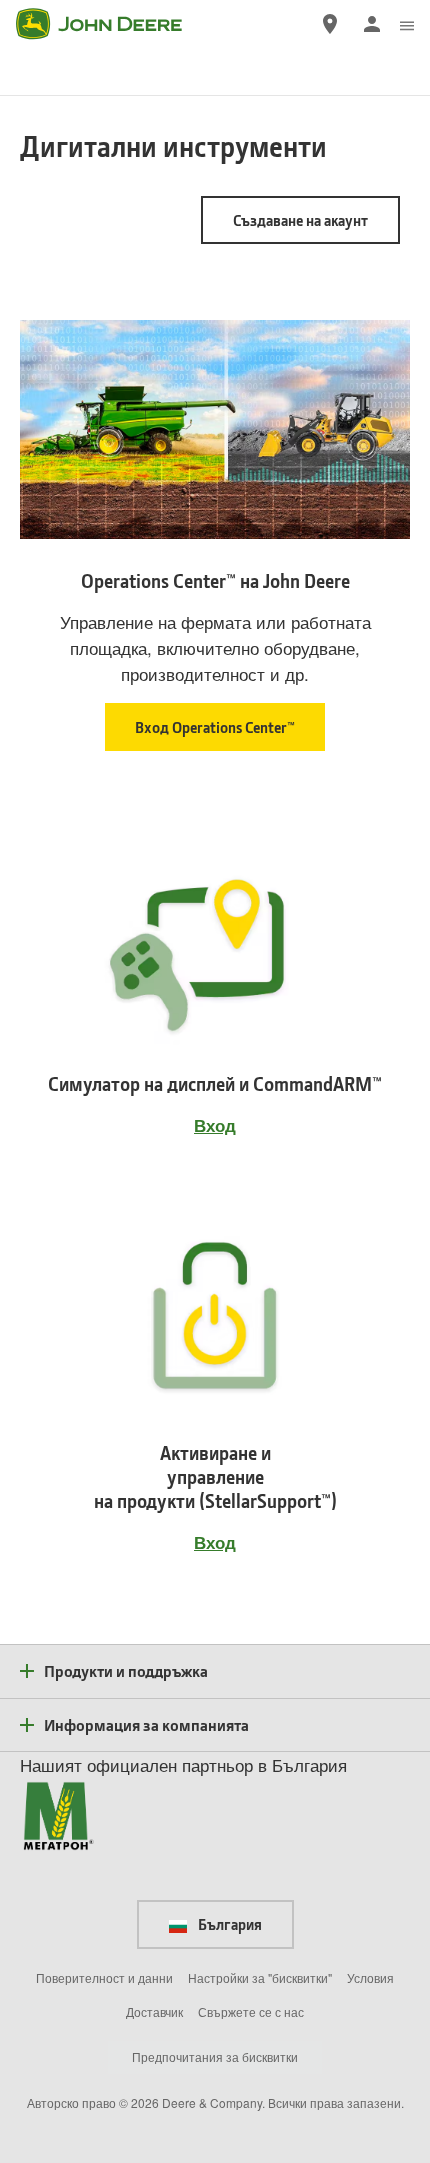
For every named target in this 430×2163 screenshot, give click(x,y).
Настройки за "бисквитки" (260, 1977)
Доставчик (154, 2011)
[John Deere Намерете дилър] (330, 24)
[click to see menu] (407, 24)
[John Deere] (111, 24)
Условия (370, 1977)
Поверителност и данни (104, 1977)
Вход (215, 1125)
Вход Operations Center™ (215, 727)
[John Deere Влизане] (372, 24)
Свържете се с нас (251, 2011)
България (228, 1924)
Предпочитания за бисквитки (215, 2056)
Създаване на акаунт (300, 220)
